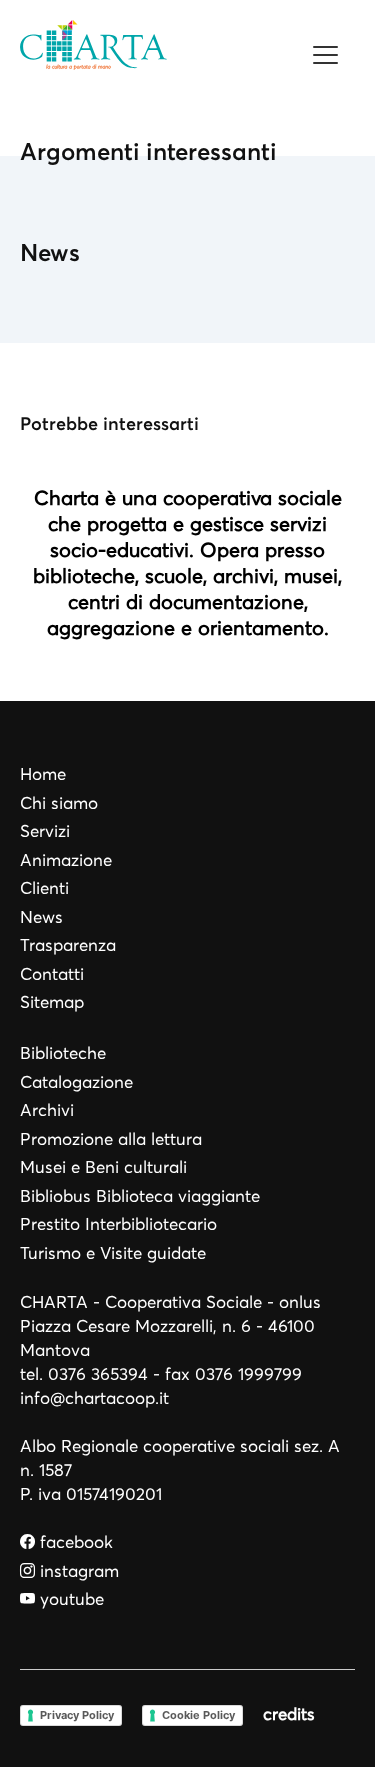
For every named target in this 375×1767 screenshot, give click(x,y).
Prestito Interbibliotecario (118, 1224)
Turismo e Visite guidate (113, 1253)
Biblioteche (63, 1053)
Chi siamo (59, 803)
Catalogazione (76, 1082)
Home (43, 774)
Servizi (45, 831)
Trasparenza (68, 945)
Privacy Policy (77, 1715)
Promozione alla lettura (111, 1139)
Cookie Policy (198, 1715)
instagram (77, 1571)
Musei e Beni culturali (103, 1167)
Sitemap (52, 1002)
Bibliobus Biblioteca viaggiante (140, 1196)
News (41, 917)
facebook (74, 1542)
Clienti (44, 888)
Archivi (47, 1110)
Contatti (52, 974)
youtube (69, 1599)
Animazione (66, 860)
